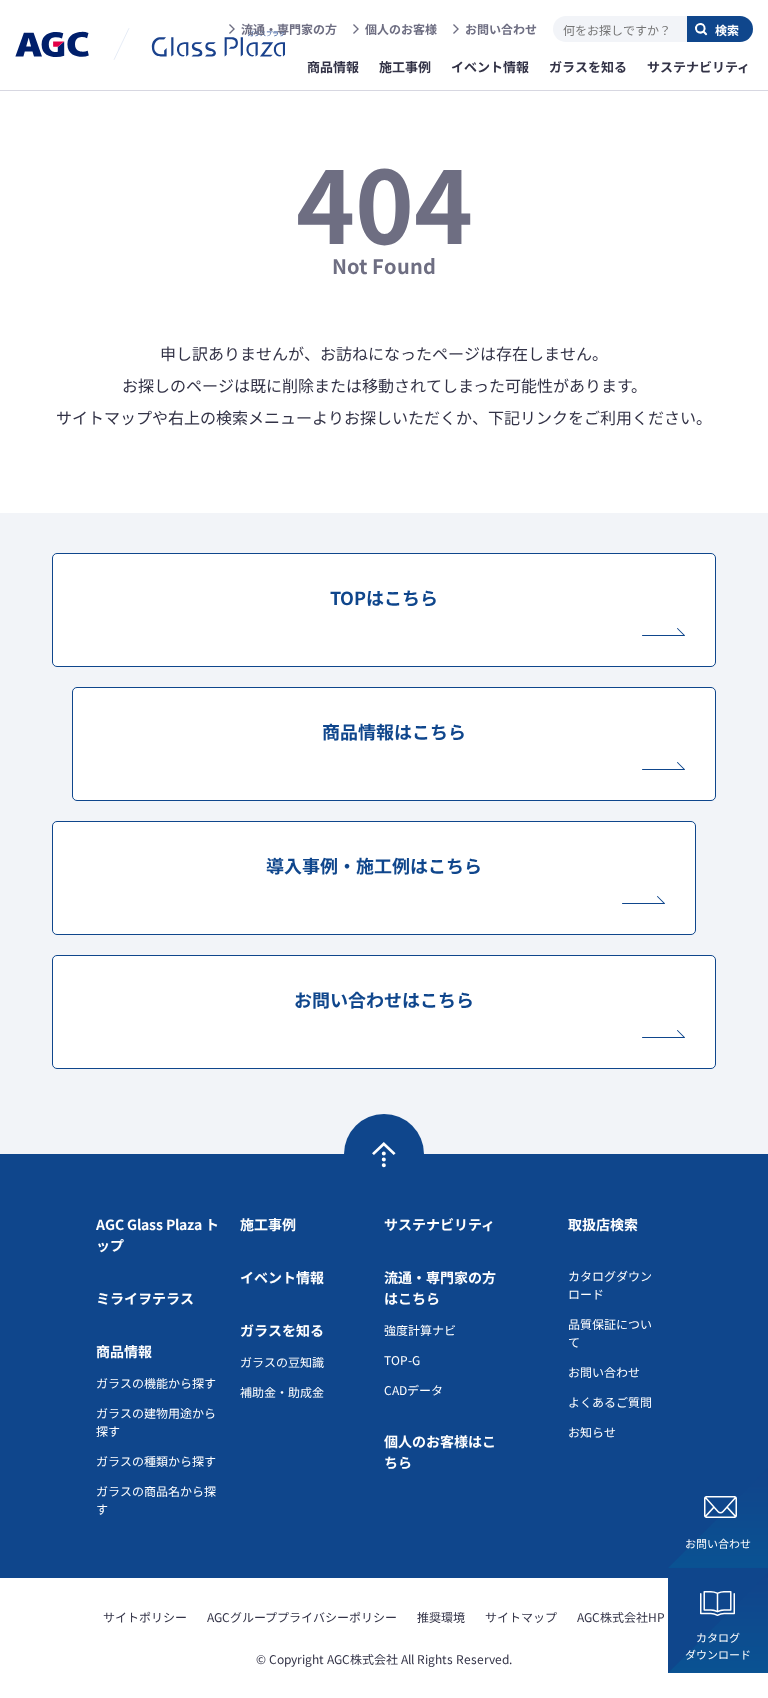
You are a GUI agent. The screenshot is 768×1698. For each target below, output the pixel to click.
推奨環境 (441, 1616)
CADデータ (413, 1389)
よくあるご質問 (610, 1401)
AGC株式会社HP (621, 1616)
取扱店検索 (603, 1224)
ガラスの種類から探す (156, 1460)
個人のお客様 (401, 28)
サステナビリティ (439, 1224)
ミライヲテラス (145, 1298)
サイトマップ (521, 1616)
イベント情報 (282, 1277)
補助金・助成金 (282, 1391)
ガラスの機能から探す (156, 1382)
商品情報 (124, 1351)
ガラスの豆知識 (282, 1361)
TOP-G (402, 1359)
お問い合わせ (501, 28)
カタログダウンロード (718, 1645)
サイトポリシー (145, 1616)
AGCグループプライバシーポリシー (302, 1616)
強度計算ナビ (420, 1329)
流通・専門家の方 (289, 28)
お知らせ (592, 1431)
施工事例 (268, 1224)
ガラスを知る (282, 1330)
